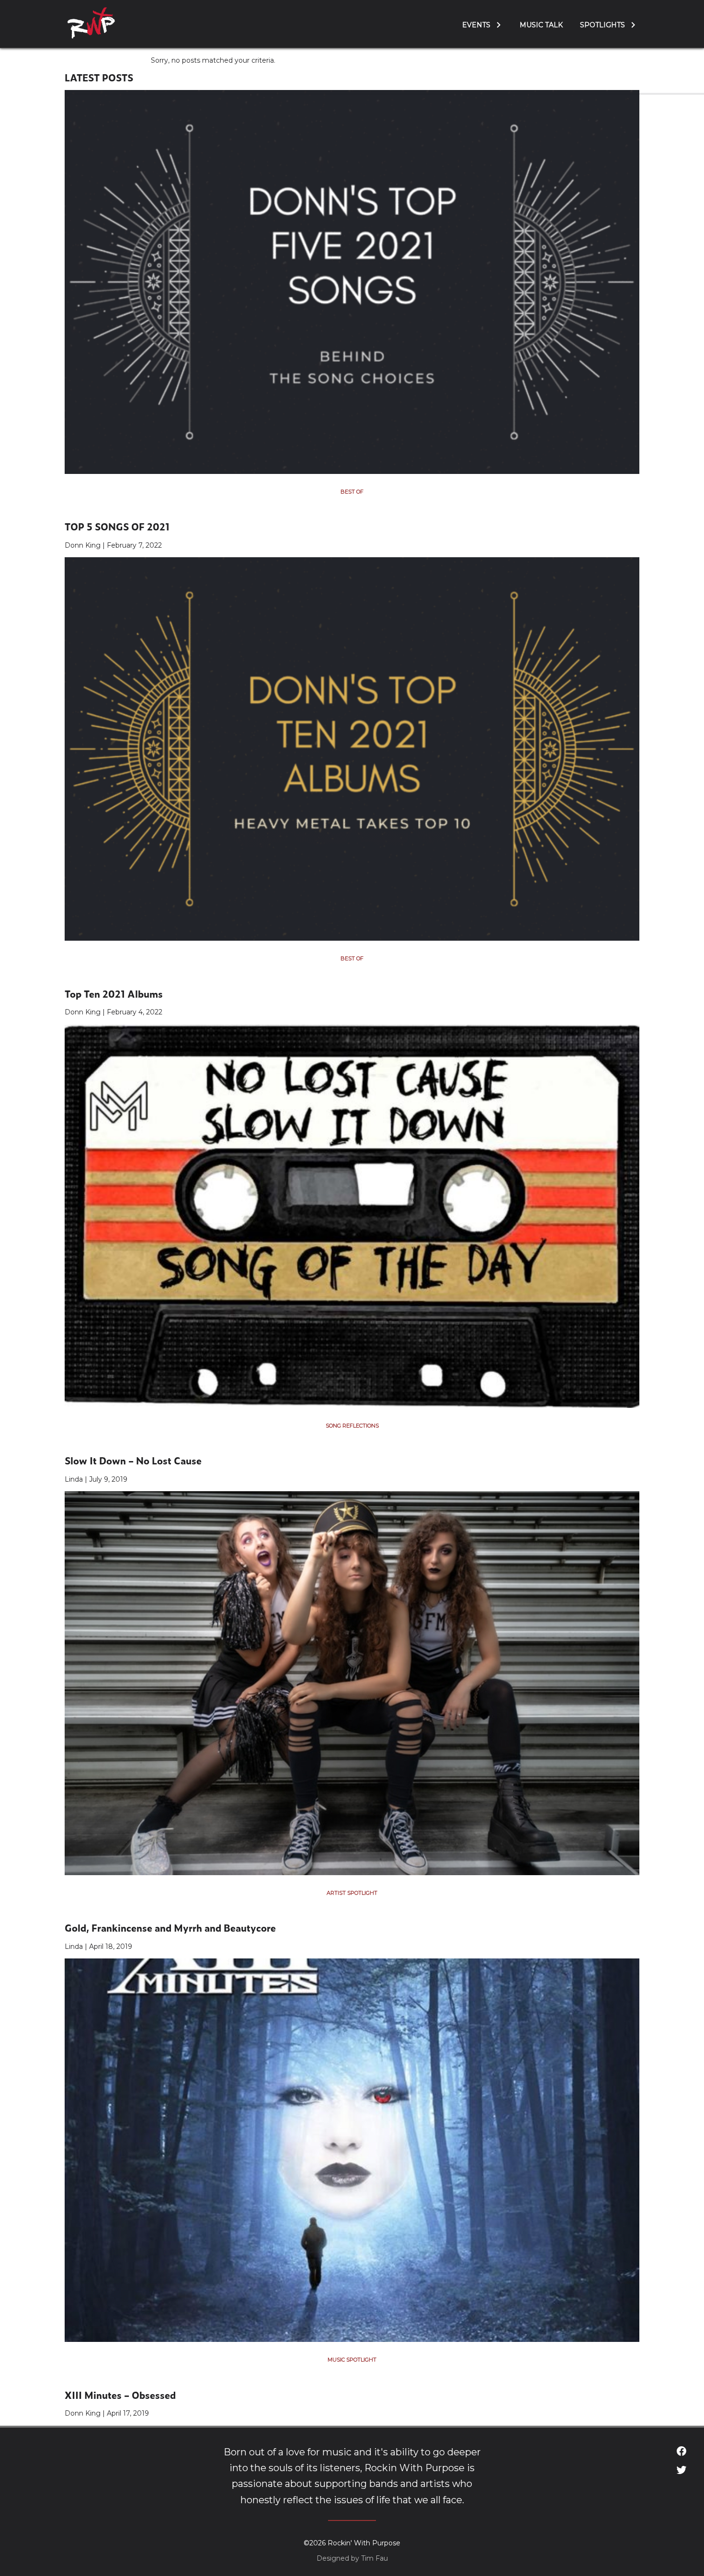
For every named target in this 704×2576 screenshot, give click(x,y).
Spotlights (602, 25)
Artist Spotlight (352, 1893)
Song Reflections (352, 1426)
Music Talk (541, 25)
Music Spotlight (352, 2360)
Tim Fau (375, 2558)
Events (476, 25)
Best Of (352, 492)
